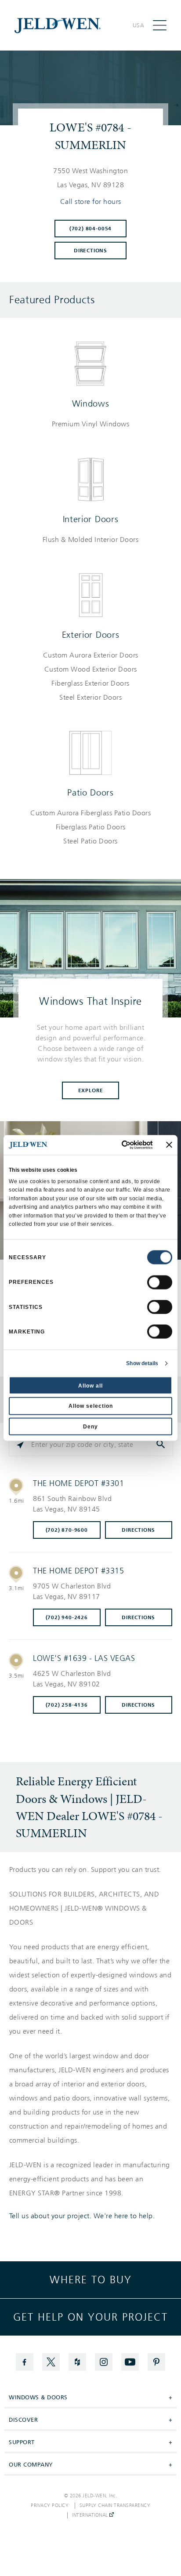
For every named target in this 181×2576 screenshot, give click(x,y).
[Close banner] (169, 1145)
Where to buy (91, 2280)
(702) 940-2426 (67, 1617)
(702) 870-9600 (67, 1530)
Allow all (90, 1385)
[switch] (160, 1282)
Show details (142, 1363)
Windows (91, 403)
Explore (91, 1090)
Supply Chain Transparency (115, 2506)
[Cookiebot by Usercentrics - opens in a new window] (116, 1145)
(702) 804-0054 (90, 229)
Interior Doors (91, 519)
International (91, 2515)
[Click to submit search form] (162, 1445)
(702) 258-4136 (67, 1705)
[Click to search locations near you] (20, 1445)
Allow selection (91, 1406)
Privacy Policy (50, 2506)
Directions (90, 251)
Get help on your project (90, 2317)
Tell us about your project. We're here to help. (82, 2216)
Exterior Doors (91, 635)
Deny (90, 1426)
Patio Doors (90, 792)
